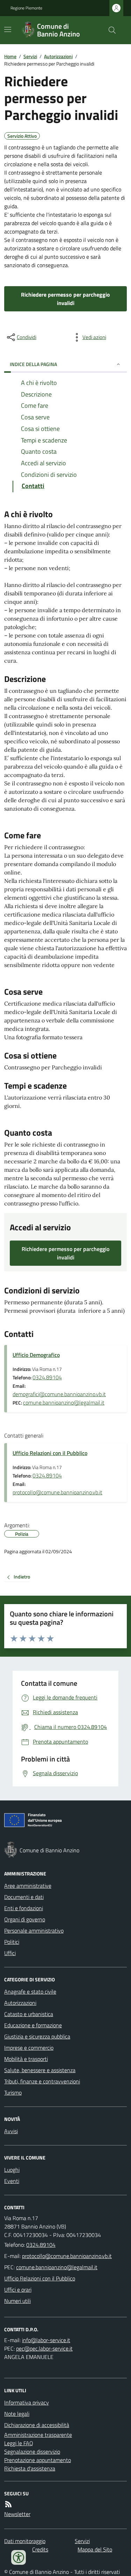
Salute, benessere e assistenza (40, 2070)
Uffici (10, 1953)
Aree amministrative (28, 1886)
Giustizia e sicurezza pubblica (37, 2036)
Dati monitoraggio (25, 2541)
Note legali (17, 2414)
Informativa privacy (27, 2402)
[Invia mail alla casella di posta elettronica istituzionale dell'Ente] (67, 2256)
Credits (40, 2549)
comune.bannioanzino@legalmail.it (64, 1402)
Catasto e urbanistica (29, 2014)
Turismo (13, 2092)
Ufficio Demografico (36, 1355)
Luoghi (12, 2170)
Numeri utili (17, 2301)
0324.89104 (47, 1377)
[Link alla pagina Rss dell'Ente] (8, 2504)
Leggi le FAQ (19, 2443)
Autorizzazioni (58, 56)
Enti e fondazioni (24, 1908)
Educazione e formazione (33, 2025)
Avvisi (11, 2131)
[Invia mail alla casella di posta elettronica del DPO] (46, 2340)
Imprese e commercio (29, 2048)
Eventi (12, 2181)
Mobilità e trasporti (26, 2059)
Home (10, 56)
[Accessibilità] (19, 2557)
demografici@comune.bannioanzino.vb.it (59, 1394)
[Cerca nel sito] (109, 30)
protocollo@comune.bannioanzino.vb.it (57, 1492)
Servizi (30, 56)
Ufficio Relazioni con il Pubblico (50, 1453)
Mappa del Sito (95, 2549)
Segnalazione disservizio (32, 2452)
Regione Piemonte (26, 8)
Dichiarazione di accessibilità (37, 2425)
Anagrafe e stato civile (30, 1992)
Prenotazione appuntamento (38, 2460)
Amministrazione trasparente (38, 2435)
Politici (12, 1942)
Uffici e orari (18, 2290)
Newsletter (17, 2514)
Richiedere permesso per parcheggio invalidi (65, 299)
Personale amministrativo (34, 1931)
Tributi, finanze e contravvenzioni (42, 2081)
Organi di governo (25, 1919)
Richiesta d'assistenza (30, 2468)
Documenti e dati (24, 1897)
